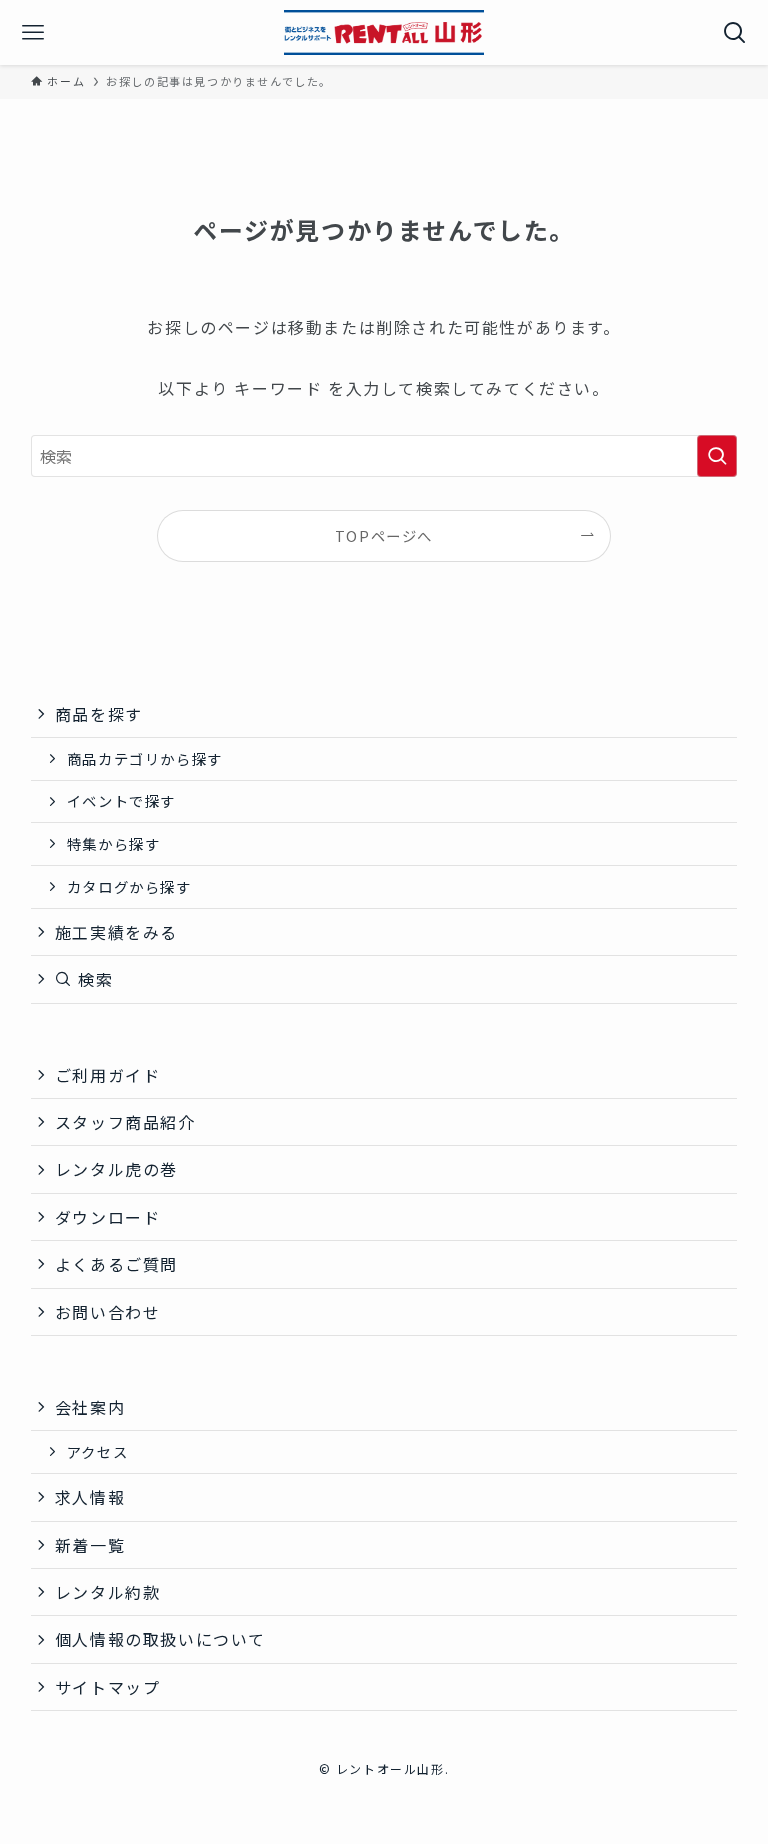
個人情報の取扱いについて (160, 1639)
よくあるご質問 (116, 1264)
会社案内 (90, 1407)
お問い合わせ (108, 1312)
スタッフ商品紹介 (125, 1122)
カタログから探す (129, 886)
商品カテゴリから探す (145, 758)
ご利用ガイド (108, 1075)
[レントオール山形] (384, 32)
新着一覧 (90, 1545)
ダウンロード (108, 1217)
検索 (92, 979)
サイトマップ (108, 1687)
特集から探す (114, 843)
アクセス (97, 1451)
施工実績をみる (116, 932)
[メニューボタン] (32, 32)
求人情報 (90, 1497)
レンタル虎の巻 (116, 1169)
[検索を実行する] (717, 456)
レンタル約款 (108, 1592)
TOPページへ (384, 535)
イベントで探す (121, 800)
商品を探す (99, 714)
